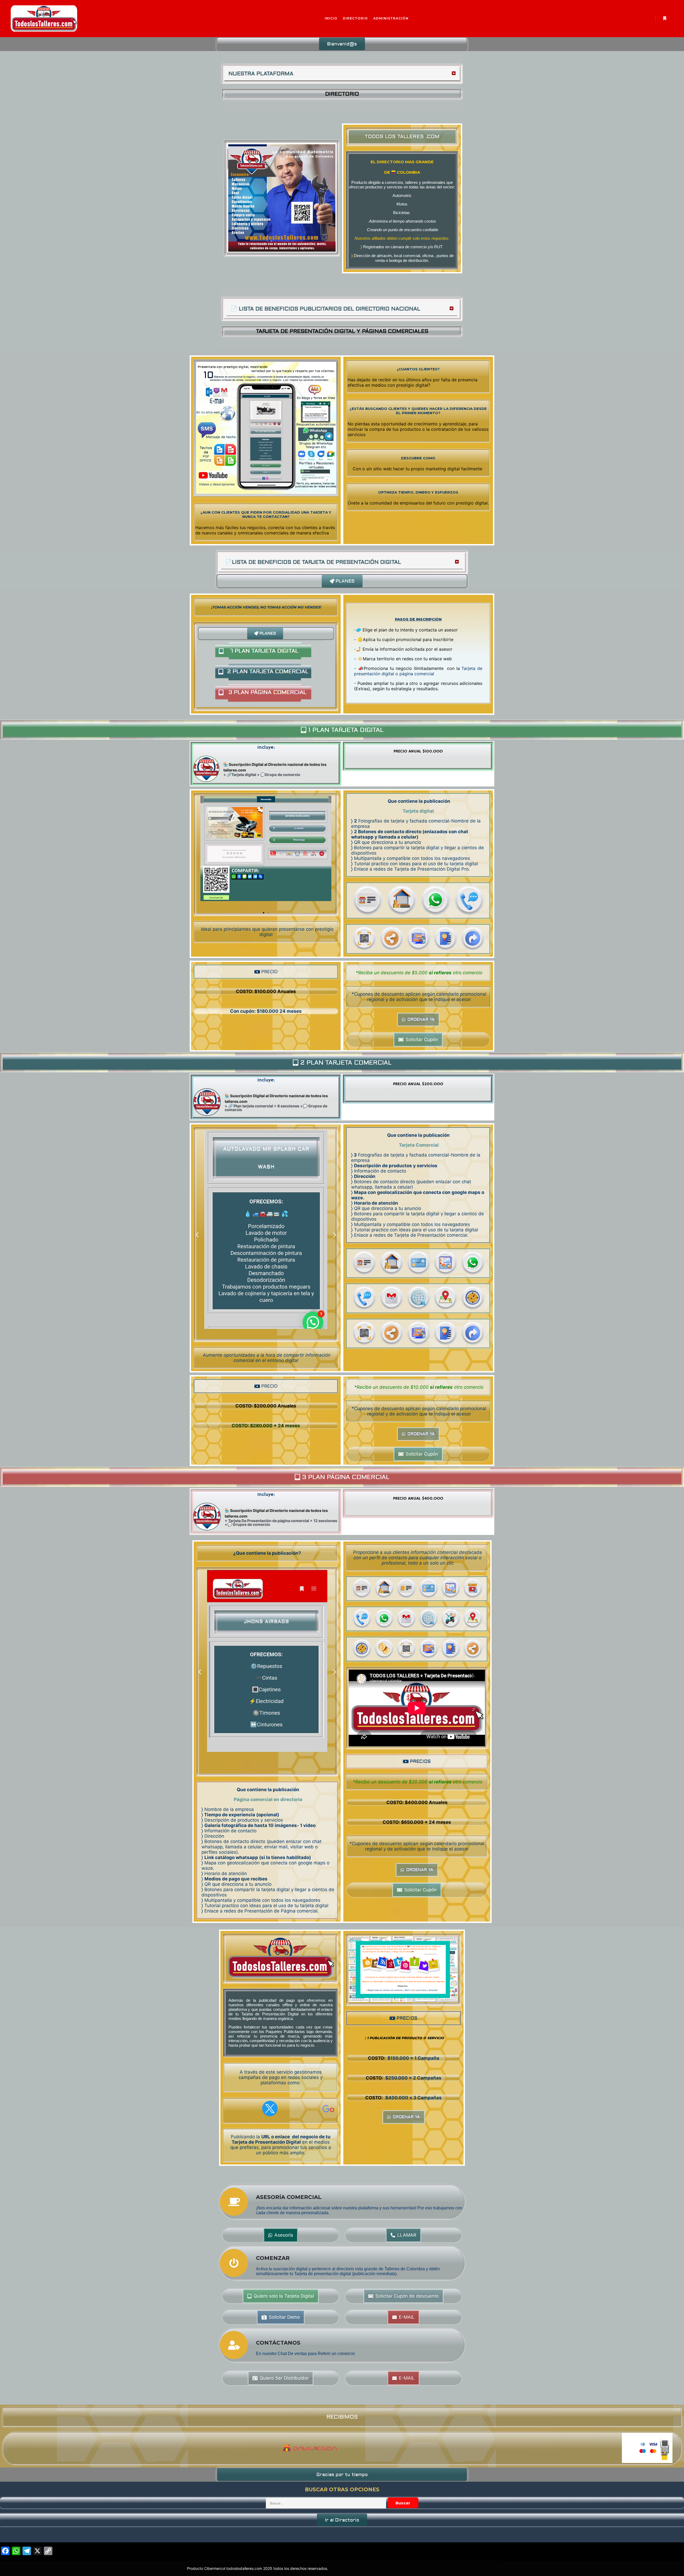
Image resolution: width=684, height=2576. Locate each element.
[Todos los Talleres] (44, 19)
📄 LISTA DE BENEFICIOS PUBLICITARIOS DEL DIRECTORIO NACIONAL (325, 309)
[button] (342, 44)
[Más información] (664, 18)
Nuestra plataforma (261, 74)
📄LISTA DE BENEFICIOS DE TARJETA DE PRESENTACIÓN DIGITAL (313, 562)
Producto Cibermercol (207, 2568)
